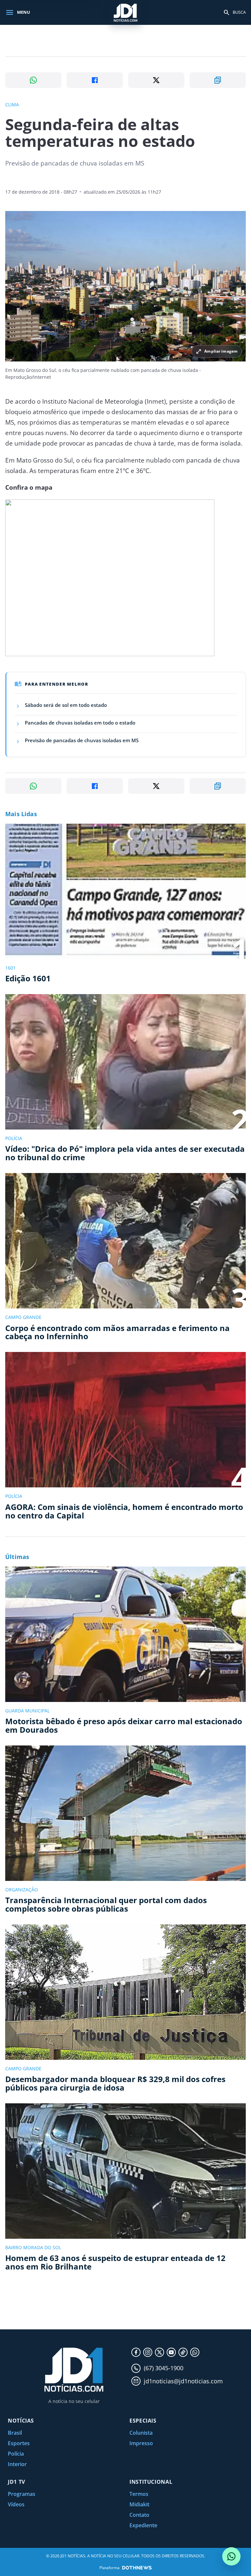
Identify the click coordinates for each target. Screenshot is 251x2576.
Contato (139, 2515)
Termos (139, 2494)
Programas (22, 2494)
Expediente (143, 2525)
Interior (17, 2464)
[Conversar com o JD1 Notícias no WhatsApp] (231, 2556)
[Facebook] (136, 2352)
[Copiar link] (218, 80)
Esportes (19, 2443)
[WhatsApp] (195, 2352)
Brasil (15, 2433)
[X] (159, 2352)
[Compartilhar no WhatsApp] (33, 80)
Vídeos (16, 2504)
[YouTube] (171, 2352)
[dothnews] (137, 2568)
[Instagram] (148, 2352)
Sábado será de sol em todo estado (66, 705)
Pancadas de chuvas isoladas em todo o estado (80, 723)
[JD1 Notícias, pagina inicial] (125, 12)
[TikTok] (183, 2352)
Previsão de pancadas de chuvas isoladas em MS (82, 740)
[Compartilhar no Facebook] (95, 80)
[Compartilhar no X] (156, 80)
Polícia (16, 2454)
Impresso (141, 2443)
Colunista (141, 2433)
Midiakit (139, 2504)
